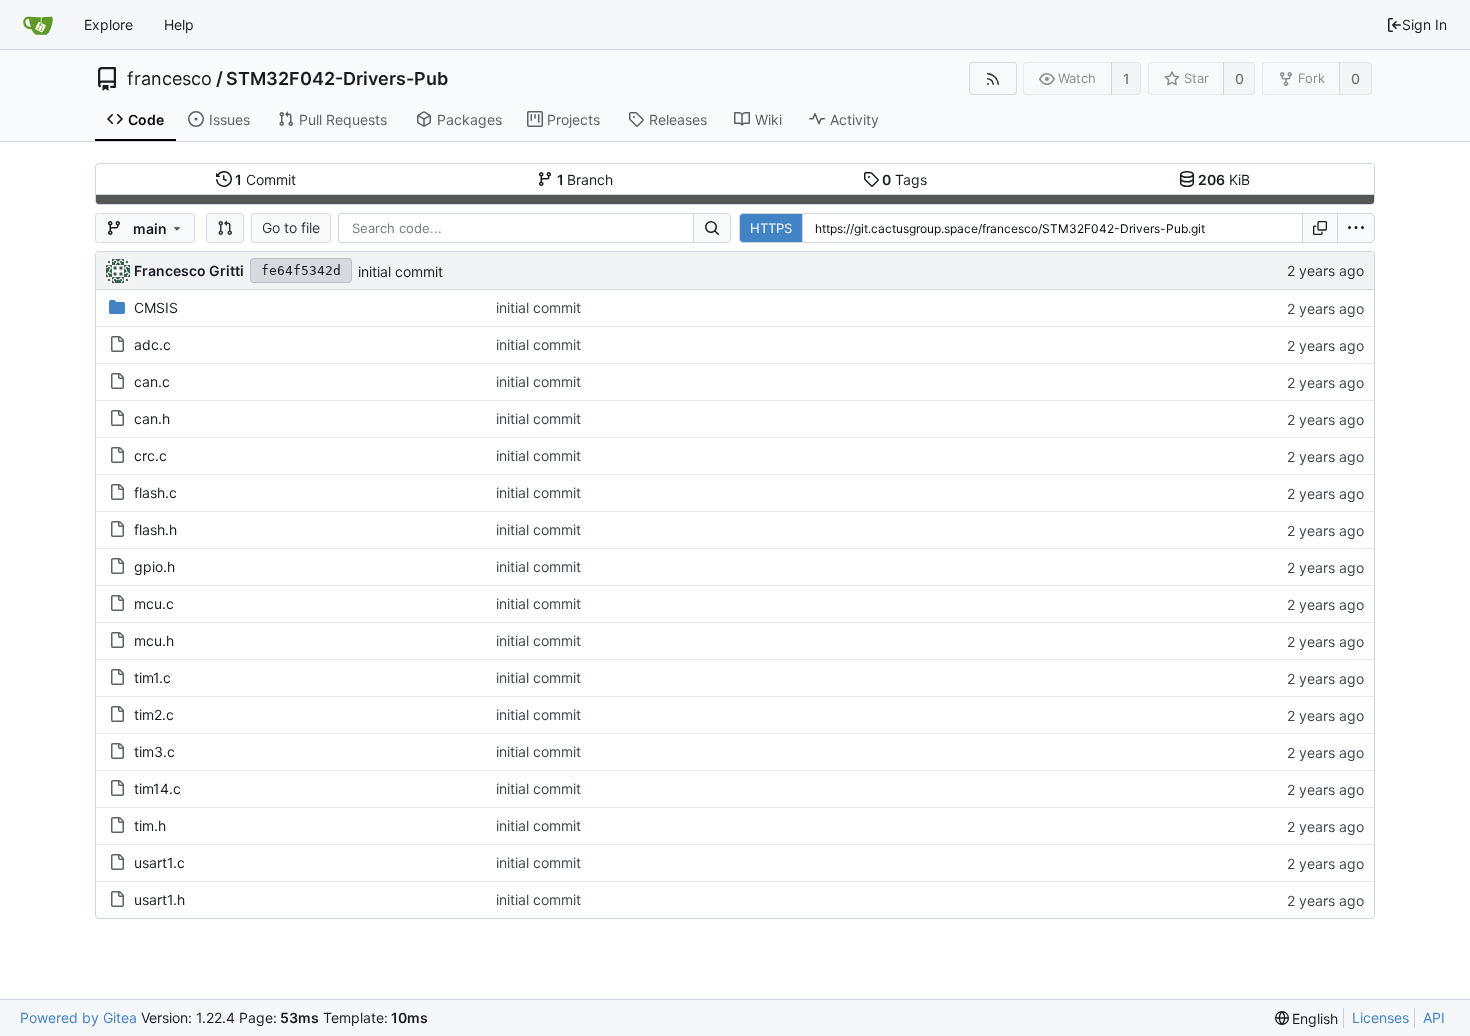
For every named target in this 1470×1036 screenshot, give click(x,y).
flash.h (155, 529)
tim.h (150, 825)
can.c (152, 381)
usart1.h (159, 899)
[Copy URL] (1320, 228)
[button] (225, 228)
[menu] (1356, 228)
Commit (265, 179)
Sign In (1424, 24)
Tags (904, 179)
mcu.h (154, 640)
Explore (108, 24)
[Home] (38, 25)
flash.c (155, 492)
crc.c (150, 455)
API (1434, 1017)
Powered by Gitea (78, 1017)
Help (179, 24)
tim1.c (152, 677)
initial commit (400, 271)
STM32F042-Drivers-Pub (337, 79)
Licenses (1380, 1017)
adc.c (152, 344)
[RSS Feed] (992, 78)
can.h (152, 418)
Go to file (291, 227)
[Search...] (712, 228)
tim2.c (154, 714)
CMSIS (156, 307)
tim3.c (154, 751)
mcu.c (154, 603)
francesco (169, 79)
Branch (585, 179)
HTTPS (771, 228)
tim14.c (157, 788)
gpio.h (154, 566)
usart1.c (159, 862)
